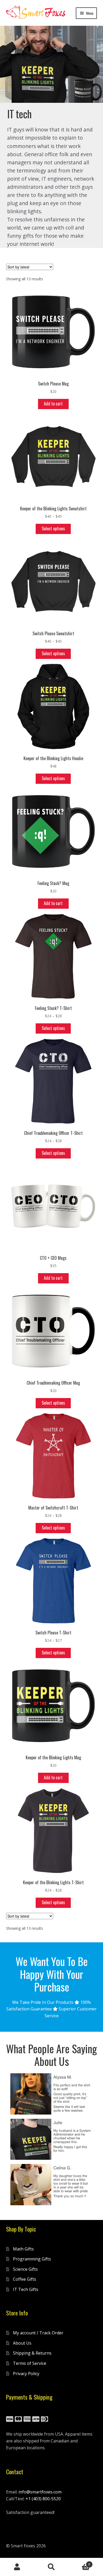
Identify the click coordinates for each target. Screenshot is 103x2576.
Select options (53, 529)
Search (51, 2567)
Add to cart (53, 404)
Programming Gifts (32, 2259)
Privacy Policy (26, 2374)
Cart (79, 2562)
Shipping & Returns (32, 2353)
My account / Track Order (38, 2333)
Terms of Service (30, 2363)
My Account (17, 2567)
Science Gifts (25, 2269)
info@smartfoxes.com (40, 2492)
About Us (22, 2343)
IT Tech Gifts (26, 2289)
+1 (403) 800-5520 (43, 2499)
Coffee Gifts (25, 2279)
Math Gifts (23, 2249)
